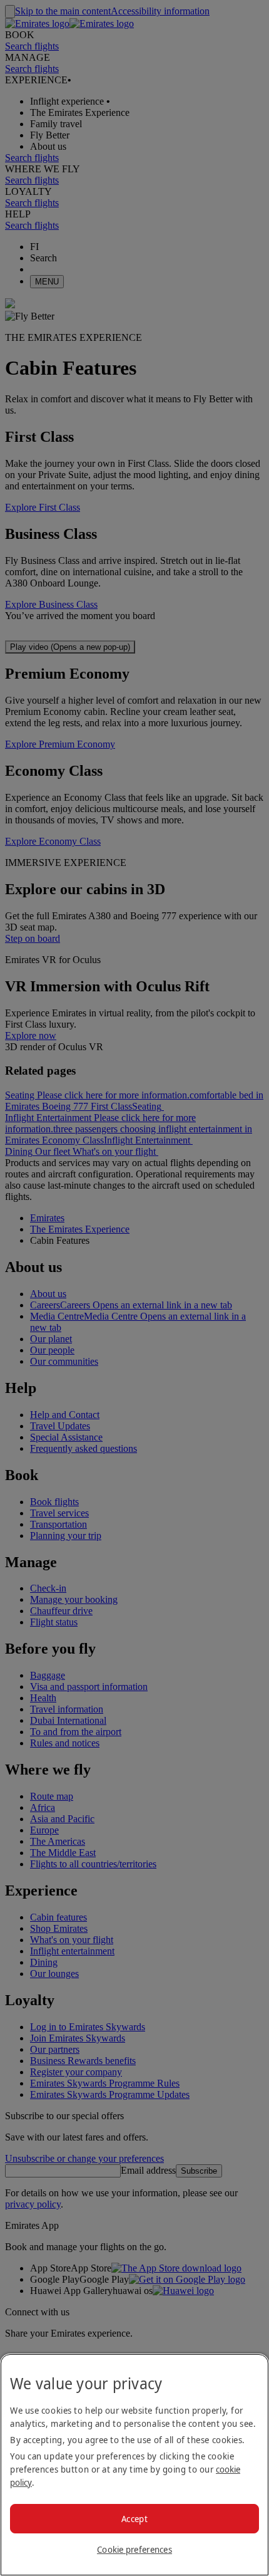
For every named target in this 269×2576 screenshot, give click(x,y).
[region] (134, 2465)
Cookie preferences (134, 2549)
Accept (134, 2519)
